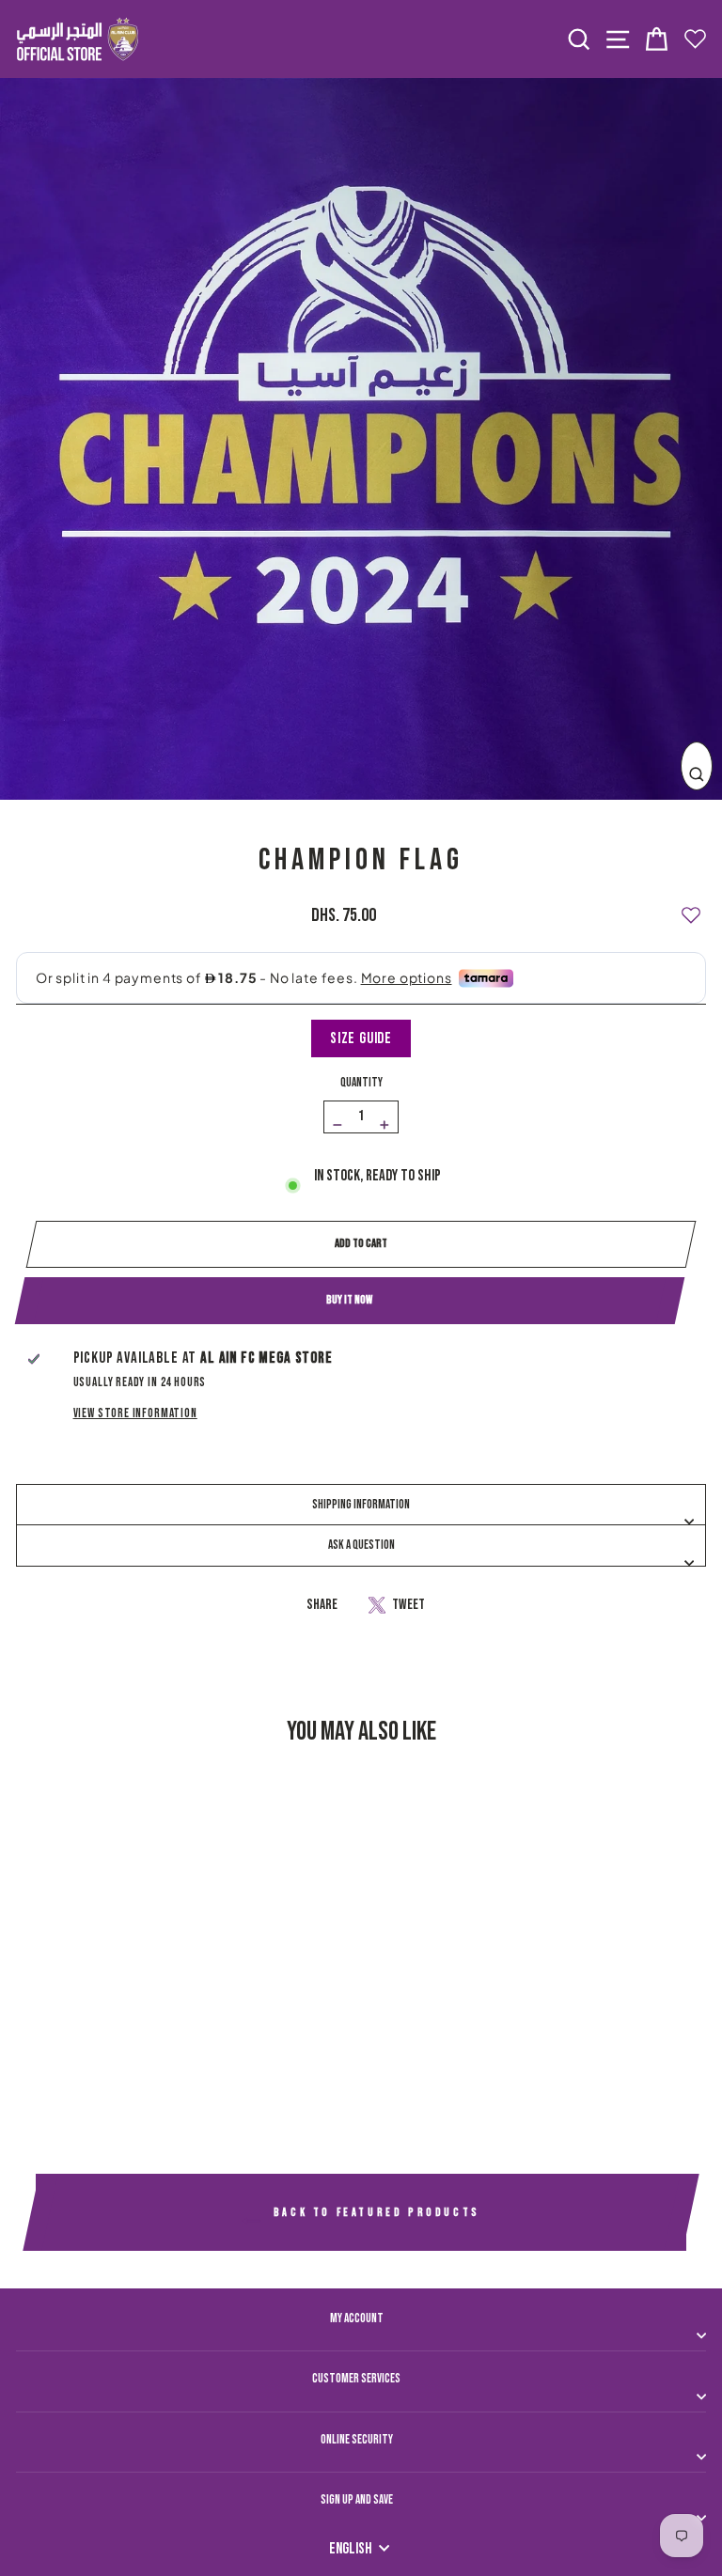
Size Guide (361, 1038)
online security (357, 2440)
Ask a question (361, 1545)
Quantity (361, 1083)
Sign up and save (357, 2500)
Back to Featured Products (374, 2213)
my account (357, 2318)
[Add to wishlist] (691, 907)
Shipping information (361, 1505)
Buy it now (349, 1300)
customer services (356, 2379)
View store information (135, 1413)
